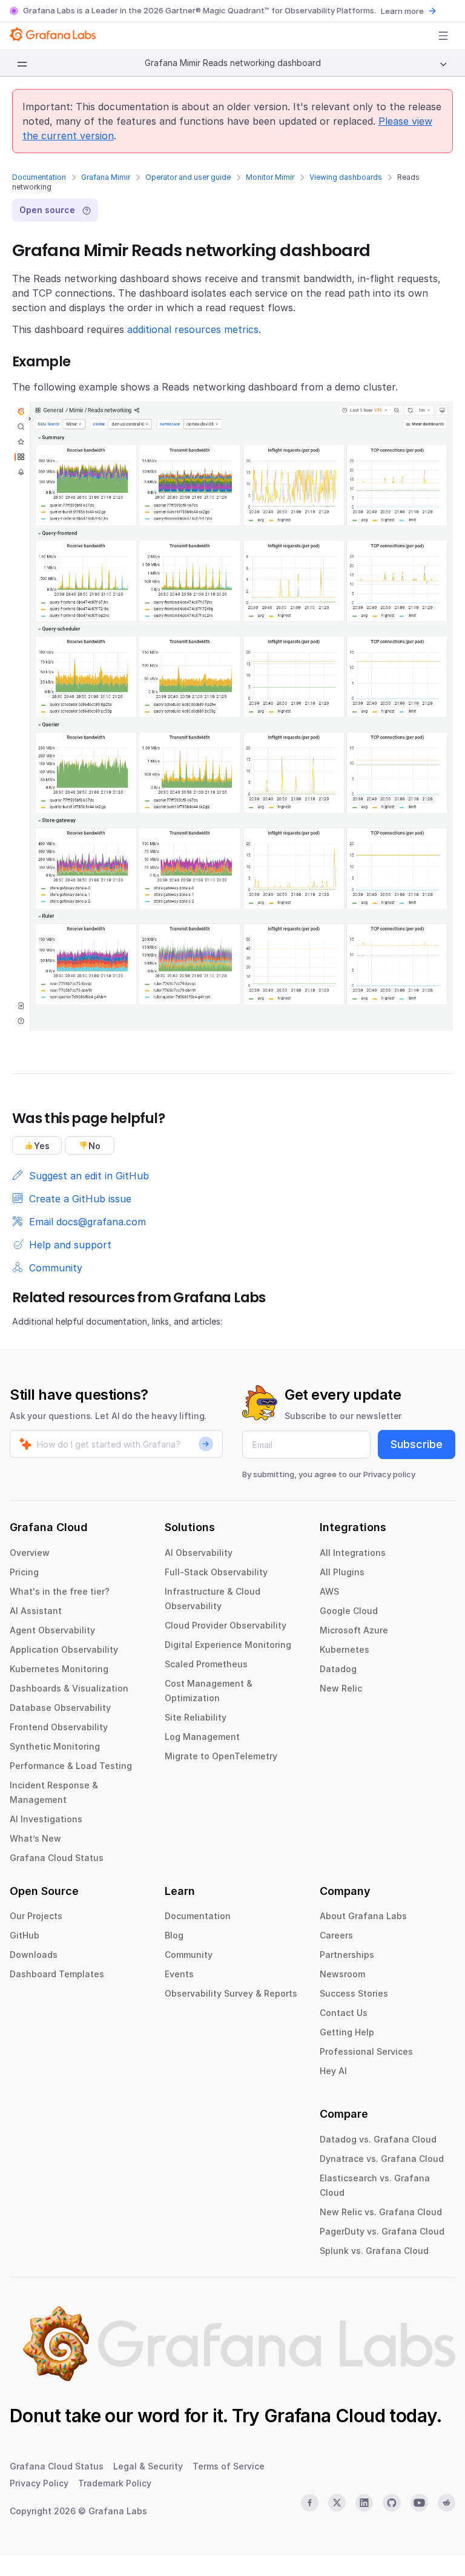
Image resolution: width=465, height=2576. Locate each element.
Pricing (24, 1572)
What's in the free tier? (60, 1591)
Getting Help (347, 2032)
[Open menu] (443, 36)
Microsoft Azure (354, 1630)
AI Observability (199, 1553)
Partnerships (347, 1955)
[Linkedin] (364, 2503)
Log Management (202, 1737)
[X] (337, 2503)
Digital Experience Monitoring (228, 1645)
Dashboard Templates (57, 1974)
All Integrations (353, 1553)
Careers (336, 1935)
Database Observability (60, 1708)
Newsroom (342, 1974)
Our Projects (36, 1916)
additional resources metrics (193, 329)
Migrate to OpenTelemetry (221, 1756)
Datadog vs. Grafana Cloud (378, 2139)
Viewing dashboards (346, 177)
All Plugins (342, 1572)
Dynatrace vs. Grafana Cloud (382, 2159)
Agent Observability (52, 1630)
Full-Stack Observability (216, 1572)
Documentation (39, 177)
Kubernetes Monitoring (59, 1669)
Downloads (34, 1955)
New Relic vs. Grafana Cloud (381, 2212)
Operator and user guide (188, 177)
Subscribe (417, 1444)
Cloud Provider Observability (226, 1625)
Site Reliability (196, 1717)
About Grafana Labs (363, 1916)
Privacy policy (389, 1474)
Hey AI (333, 2071)
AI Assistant (36, 1611)
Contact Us (344, 2013)
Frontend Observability (59, 1727)
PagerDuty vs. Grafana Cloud (382, 2231)
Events (179, 1974)
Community (189, 1955)
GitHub (25, 1935)
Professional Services (366, 2051)
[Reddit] (447, 2503)
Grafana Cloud (325, 2416)
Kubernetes (345, 1649)
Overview (30, 1553)
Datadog (338, 1669)
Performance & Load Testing (71, 1766)
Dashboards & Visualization (69, 1688)
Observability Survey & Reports (231, 1993)
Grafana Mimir (106, 177)
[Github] (391, 2503)
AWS (329, 1591)
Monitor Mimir (270, 177)
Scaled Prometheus (206, 1664)
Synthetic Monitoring (55, 1746)
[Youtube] (419, 2503)
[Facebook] (310, 2503)
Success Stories (354, 1993)
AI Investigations (46, 1819)
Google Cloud (349, 1611)
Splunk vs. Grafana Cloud (374, 2251)
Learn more (402, 11)
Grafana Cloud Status (57, 1858)
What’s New (35, 1838)
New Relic (341, 1688)
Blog (174, 1935)
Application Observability (64, 1649)
